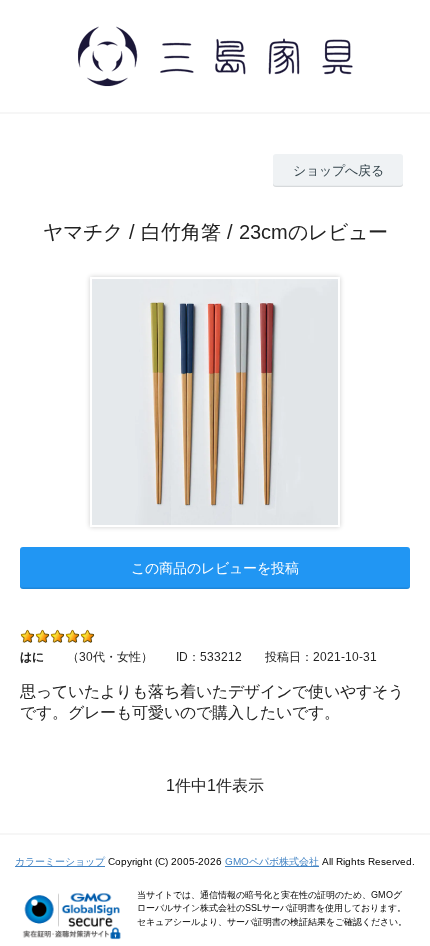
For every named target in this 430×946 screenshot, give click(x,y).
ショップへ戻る (338, 170)
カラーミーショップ (60, 861)
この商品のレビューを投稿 (215, 568)
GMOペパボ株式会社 (272, 861)
